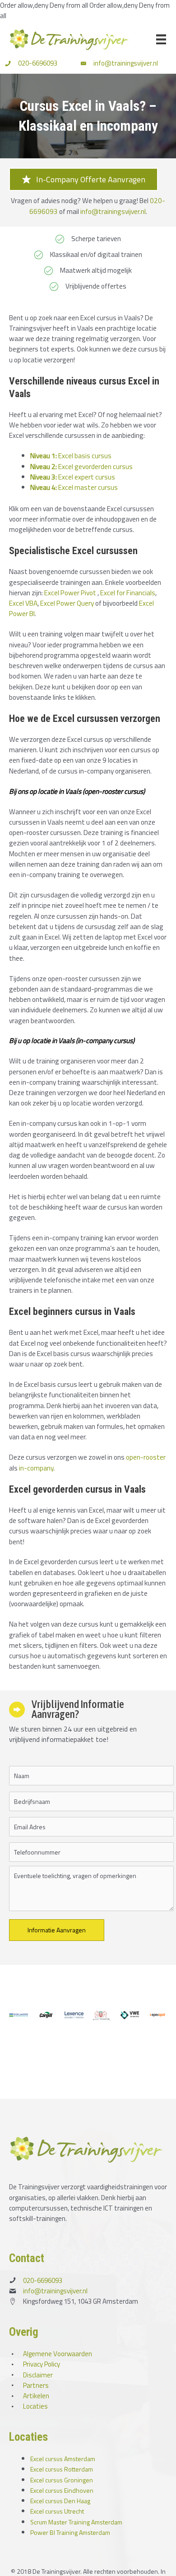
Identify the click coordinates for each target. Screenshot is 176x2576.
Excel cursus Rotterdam (62, 2469)
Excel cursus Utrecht (57, 2511)
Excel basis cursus (71, 455)
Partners (36, 2385)
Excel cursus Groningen (62, 2480)
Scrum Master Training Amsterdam (76, 2522)
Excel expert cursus (73, 477)
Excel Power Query (67, 603)
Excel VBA (23, 603)
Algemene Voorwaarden (58, 2354)
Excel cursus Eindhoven (62, 2490)
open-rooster (146, 1457)
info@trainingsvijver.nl (126, 63)
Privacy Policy (42, 2364)
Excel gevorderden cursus (81, 466)
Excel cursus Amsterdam (63, 2459)
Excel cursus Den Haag (60, 2501)
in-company (36, 1468)
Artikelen (36, 2396)
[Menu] (161, 39)
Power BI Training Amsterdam (70, 2532)
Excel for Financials (128, 593)
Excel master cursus (74, 487)
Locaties (35, 2406)
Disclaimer (38, 2375)
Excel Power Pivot (70, 593)
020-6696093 (38, 63)
